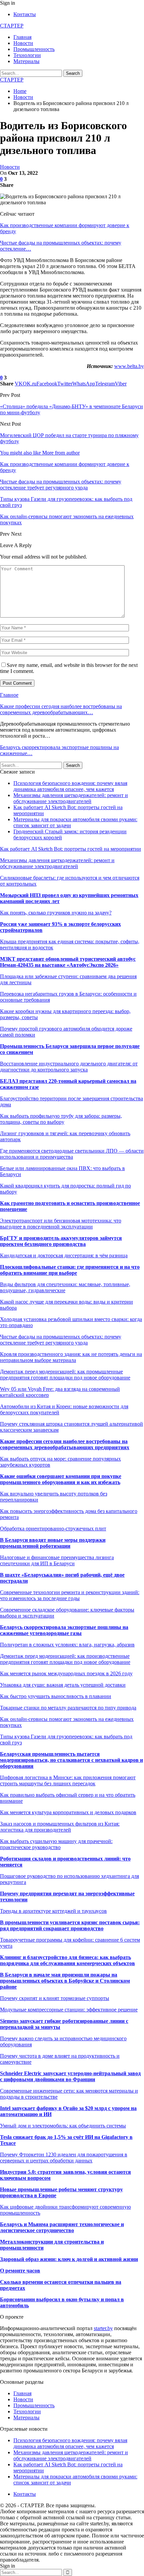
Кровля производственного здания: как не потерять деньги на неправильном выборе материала (71, 1357)
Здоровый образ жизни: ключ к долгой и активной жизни (69, 2259)
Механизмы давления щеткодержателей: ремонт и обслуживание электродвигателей (71, 798)
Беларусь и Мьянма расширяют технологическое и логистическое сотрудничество (62, 2227)
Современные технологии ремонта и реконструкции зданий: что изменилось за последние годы (70, 1595)
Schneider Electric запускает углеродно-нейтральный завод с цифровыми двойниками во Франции (70, 2076)
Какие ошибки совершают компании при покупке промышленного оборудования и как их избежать (61, 1479)
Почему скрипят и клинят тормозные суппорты (55, 1998)
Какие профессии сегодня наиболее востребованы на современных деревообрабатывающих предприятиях (65, 1444)
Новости (23, 43)
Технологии (27, 55)
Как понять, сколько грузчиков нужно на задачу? (56, 913)
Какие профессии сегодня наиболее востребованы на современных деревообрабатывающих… (61, 709)
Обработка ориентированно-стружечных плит (53, 1529)
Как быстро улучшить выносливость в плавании (56, 1696)
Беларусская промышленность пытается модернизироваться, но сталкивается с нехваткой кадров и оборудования (71, 1760)
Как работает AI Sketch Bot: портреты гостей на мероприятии (70, 849)
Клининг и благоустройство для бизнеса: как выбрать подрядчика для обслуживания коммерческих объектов (67, 1960)
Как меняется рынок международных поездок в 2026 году (66, 1673)
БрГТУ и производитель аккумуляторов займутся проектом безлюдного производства (61, 1241)
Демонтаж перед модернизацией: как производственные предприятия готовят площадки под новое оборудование (65, 1659)
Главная (22, 37)
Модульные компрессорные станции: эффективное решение (69, 2010)
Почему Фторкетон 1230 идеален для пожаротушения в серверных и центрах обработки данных (64, 2158)
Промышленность (34, 49)
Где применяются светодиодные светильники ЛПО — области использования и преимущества (72, 1154)
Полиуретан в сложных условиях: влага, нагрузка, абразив (67, 1645)
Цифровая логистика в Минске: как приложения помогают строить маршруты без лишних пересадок (68, 1780)
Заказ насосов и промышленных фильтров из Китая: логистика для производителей (60, 1827)
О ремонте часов (20, 2271)
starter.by (103, 2328)
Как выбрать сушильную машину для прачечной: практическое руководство (56, 1844)
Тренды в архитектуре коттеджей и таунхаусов (53, 1911)
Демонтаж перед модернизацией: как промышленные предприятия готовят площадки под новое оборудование (65, 1375)
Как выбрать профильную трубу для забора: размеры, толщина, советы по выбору (61, 1119)
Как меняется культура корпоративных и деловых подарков (68, 1812)
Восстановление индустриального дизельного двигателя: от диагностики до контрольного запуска (69, 1067)
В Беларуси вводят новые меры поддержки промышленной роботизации (53, 1543)
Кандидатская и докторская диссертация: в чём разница (64, 1255)
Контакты (25, 14)
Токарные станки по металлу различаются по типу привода (68, 1708)
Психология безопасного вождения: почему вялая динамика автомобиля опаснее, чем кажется (70, 786)
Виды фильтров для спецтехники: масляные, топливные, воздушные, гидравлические (65, 1287)
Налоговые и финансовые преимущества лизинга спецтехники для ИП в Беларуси (57, 1560)
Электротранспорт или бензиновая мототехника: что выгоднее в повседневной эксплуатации (61, 1224)
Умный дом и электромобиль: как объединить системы (63, 2126)
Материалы (26, 61)
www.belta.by (129, 366)
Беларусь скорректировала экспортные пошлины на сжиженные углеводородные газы (64, 1630)
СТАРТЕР (12, 26)
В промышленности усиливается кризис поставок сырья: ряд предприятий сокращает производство (70, 1925)
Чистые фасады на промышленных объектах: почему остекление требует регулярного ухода (61, 1340)
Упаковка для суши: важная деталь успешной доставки (63, 1685)
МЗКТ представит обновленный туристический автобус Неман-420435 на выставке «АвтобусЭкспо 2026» (68, 962)
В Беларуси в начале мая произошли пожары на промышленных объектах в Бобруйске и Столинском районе (65, 1981)
